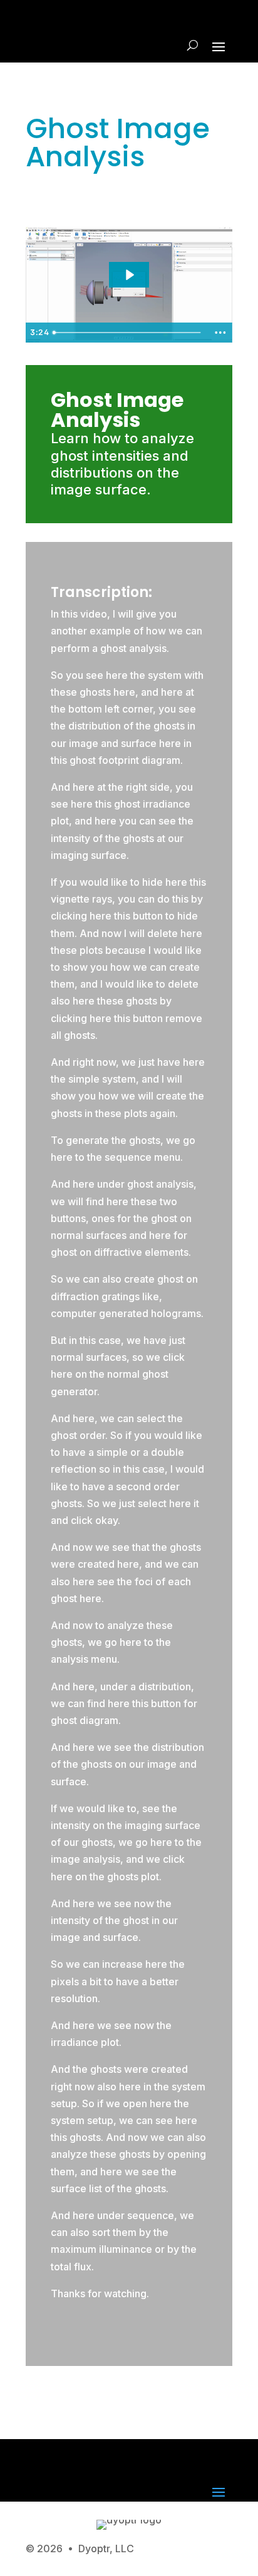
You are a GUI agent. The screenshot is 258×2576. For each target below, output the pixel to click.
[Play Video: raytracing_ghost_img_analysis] (129, 275)
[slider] (128, 333)
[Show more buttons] (220, 333)
